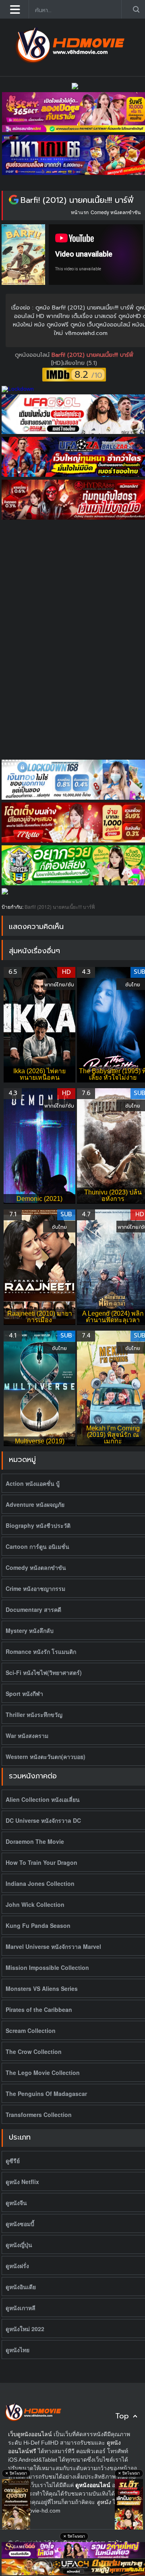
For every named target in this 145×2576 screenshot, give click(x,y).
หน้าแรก (80, 212)
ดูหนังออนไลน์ (33, 355)
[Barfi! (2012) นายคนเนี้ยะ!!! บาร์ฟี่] (14, 200)
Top (122, 2416)
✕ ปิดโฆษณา (16, 2473)
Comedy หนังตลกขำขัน (116, 212)
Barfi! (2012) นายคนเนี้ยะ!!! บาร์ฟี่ (77, 200)
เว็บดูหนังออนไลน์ (30, 2434)
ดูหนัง (104, 2502)
